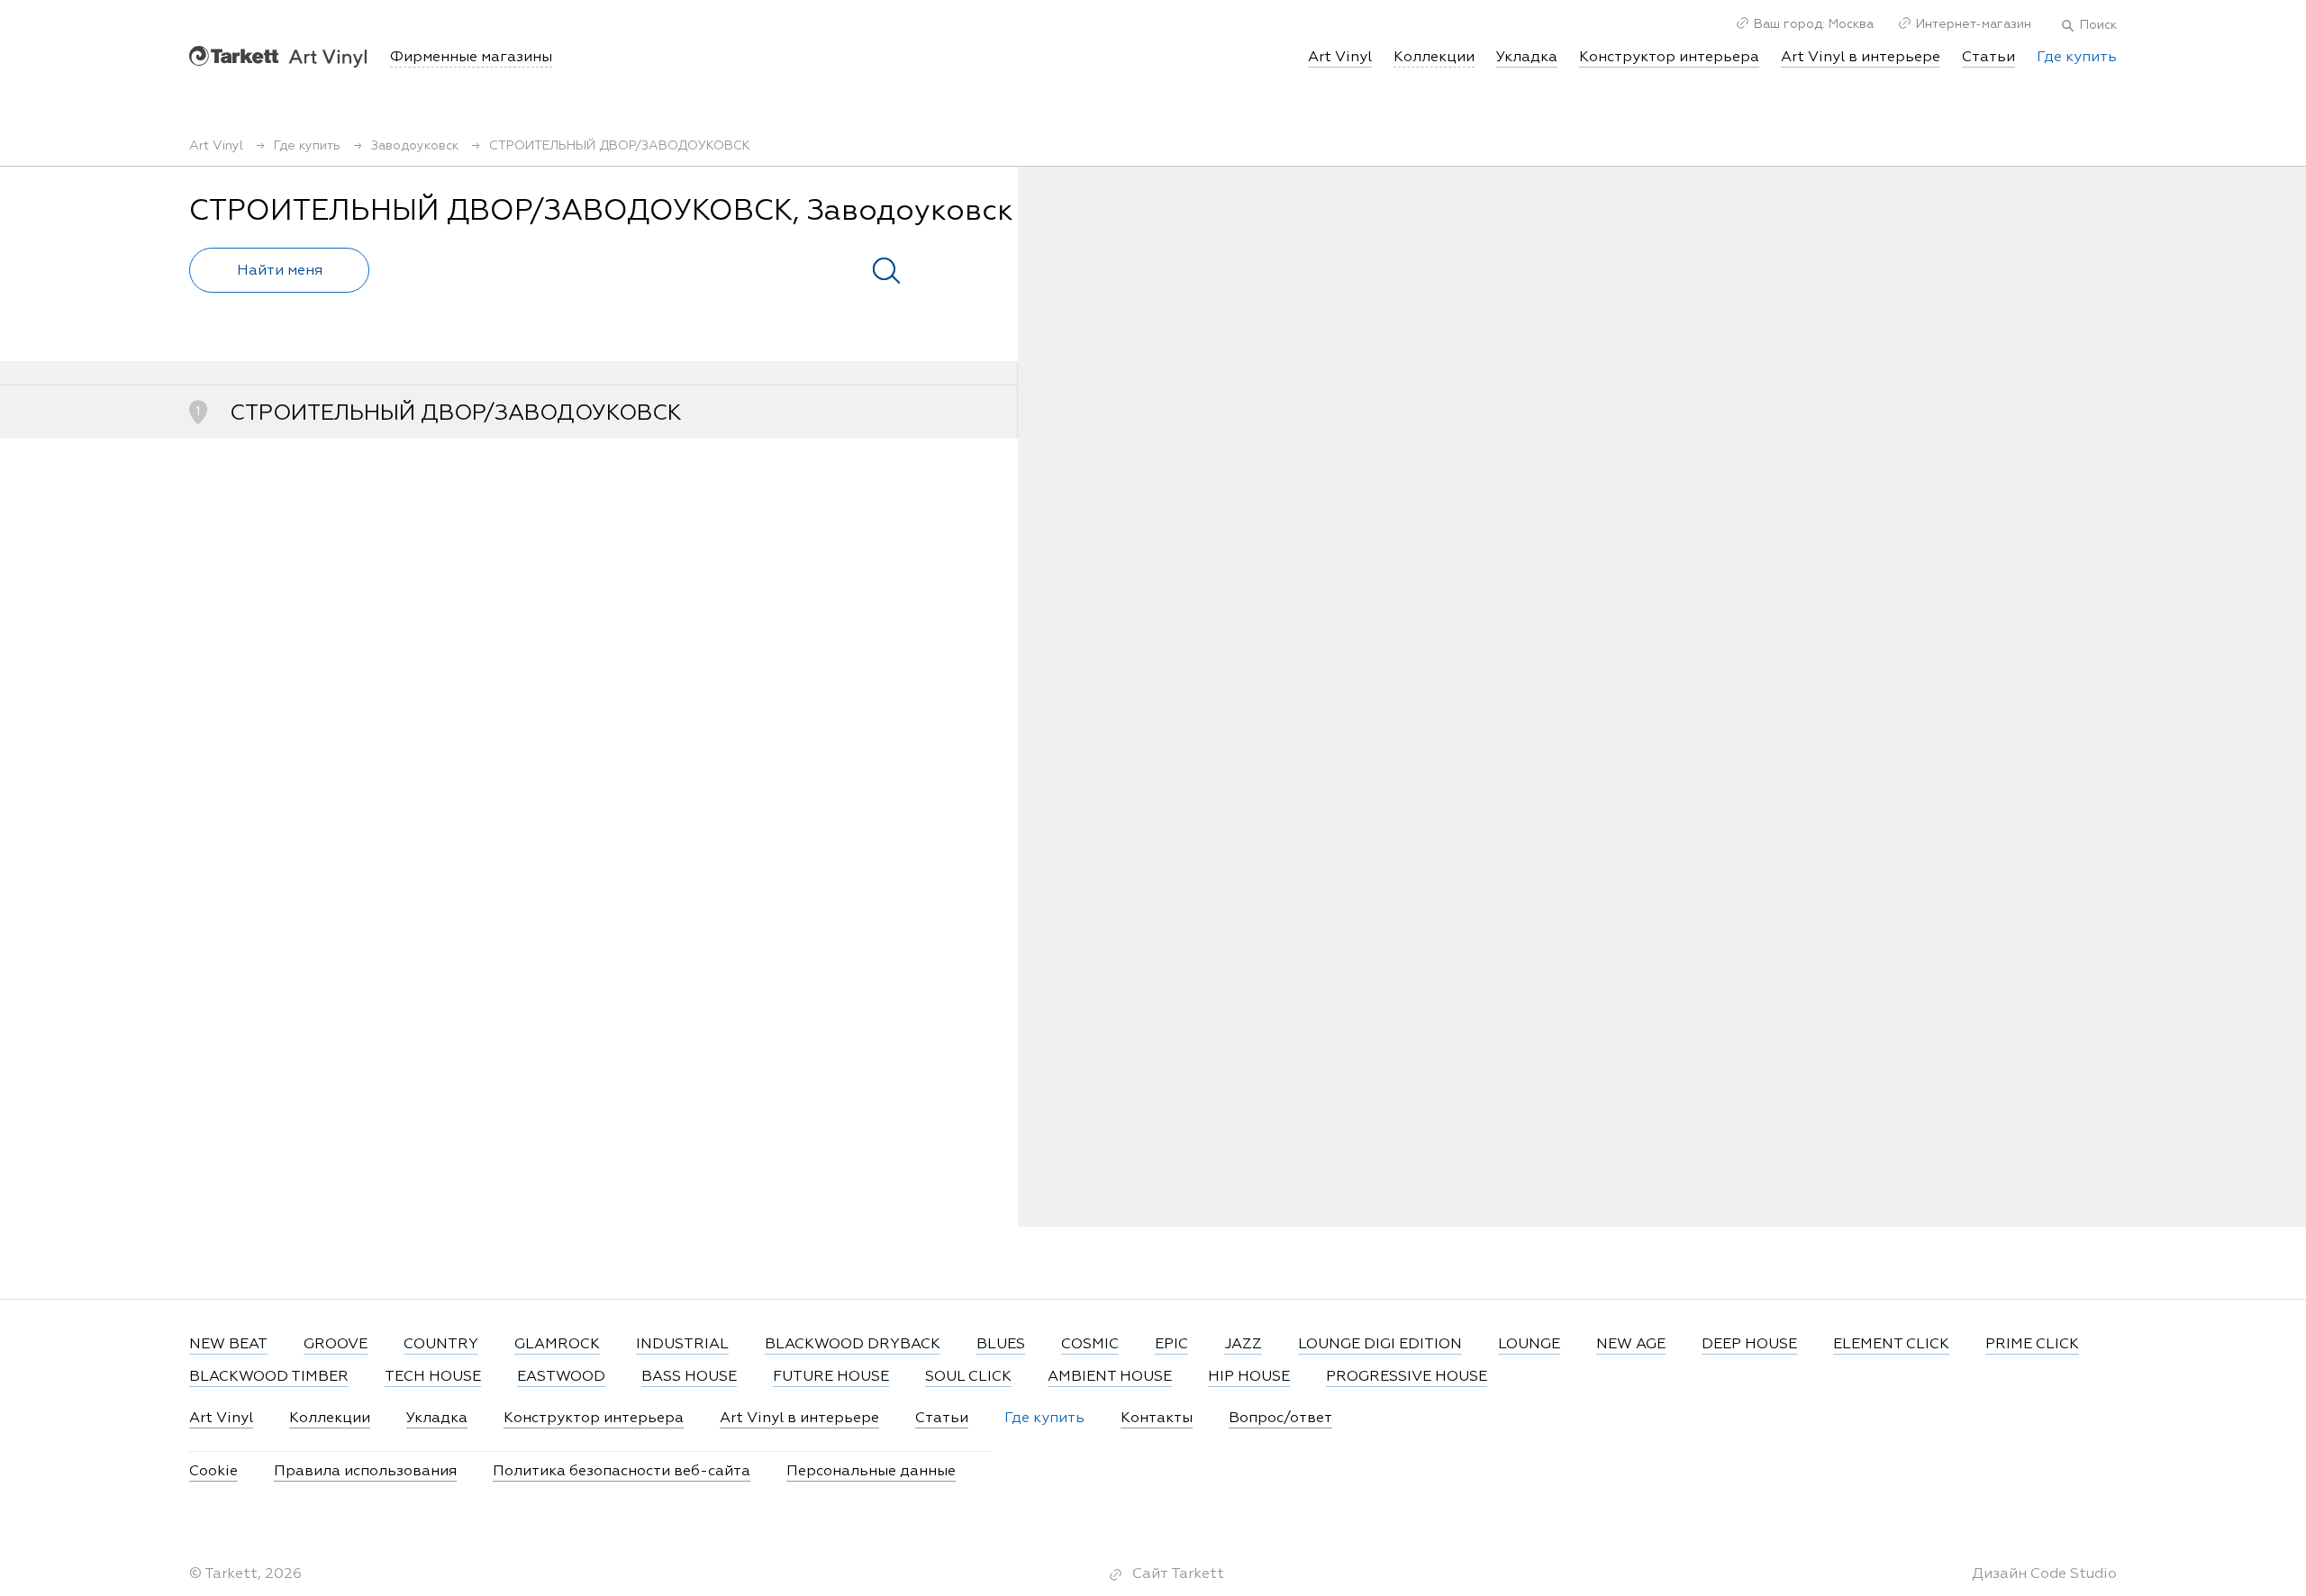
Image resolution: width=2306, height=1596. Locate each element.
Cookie (213, 1472)
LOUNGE (1529, 1345)
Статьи (1988, 58)
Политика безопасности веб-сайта (622, 1472)
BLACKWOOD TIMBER (269, 1377)
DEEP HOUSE (1749, 1345)
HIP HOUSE (1249, 1377)
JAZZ (1243, 1345)
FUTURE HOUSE (831, 1377)
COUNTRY (441, 1345)
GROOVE (336, 1345)
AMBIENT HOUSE (1110, 1377)
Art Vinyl (278, 56)
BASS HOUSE (689, 1377)
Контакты (1157, 1419)
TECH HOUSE (433, 1377)
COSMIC (1090, 1345)
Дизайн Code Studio (2044, 1574)
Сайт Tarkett (1178, 1574)
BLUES (1001, 1345)
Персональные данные (871, 1472)
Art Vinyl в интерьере (1861, 58)
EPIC (1171, 1345)
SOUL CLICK (968, 1377)
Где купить (2077, 58)
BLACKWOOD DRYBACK (853, 1345)
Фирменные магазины (471, 58)
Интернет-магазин (1974, 24)
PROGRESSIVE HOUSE (1407, 1377)
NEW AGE (1631, 1345)
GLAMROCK (557, 1345)
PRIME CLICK (2032, 1345)
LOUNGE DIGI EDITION (1380, 1345)
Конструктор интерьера (1669, 58)
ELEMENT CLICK (1891, 1345)
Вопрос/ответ (1280, 1419)
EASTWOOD (561, 1377)
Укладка (1527, 58)
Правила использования (365, 1472)
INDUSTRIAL (682, 1345)
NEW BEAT (228, 1345)
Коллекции (330, 1419)
